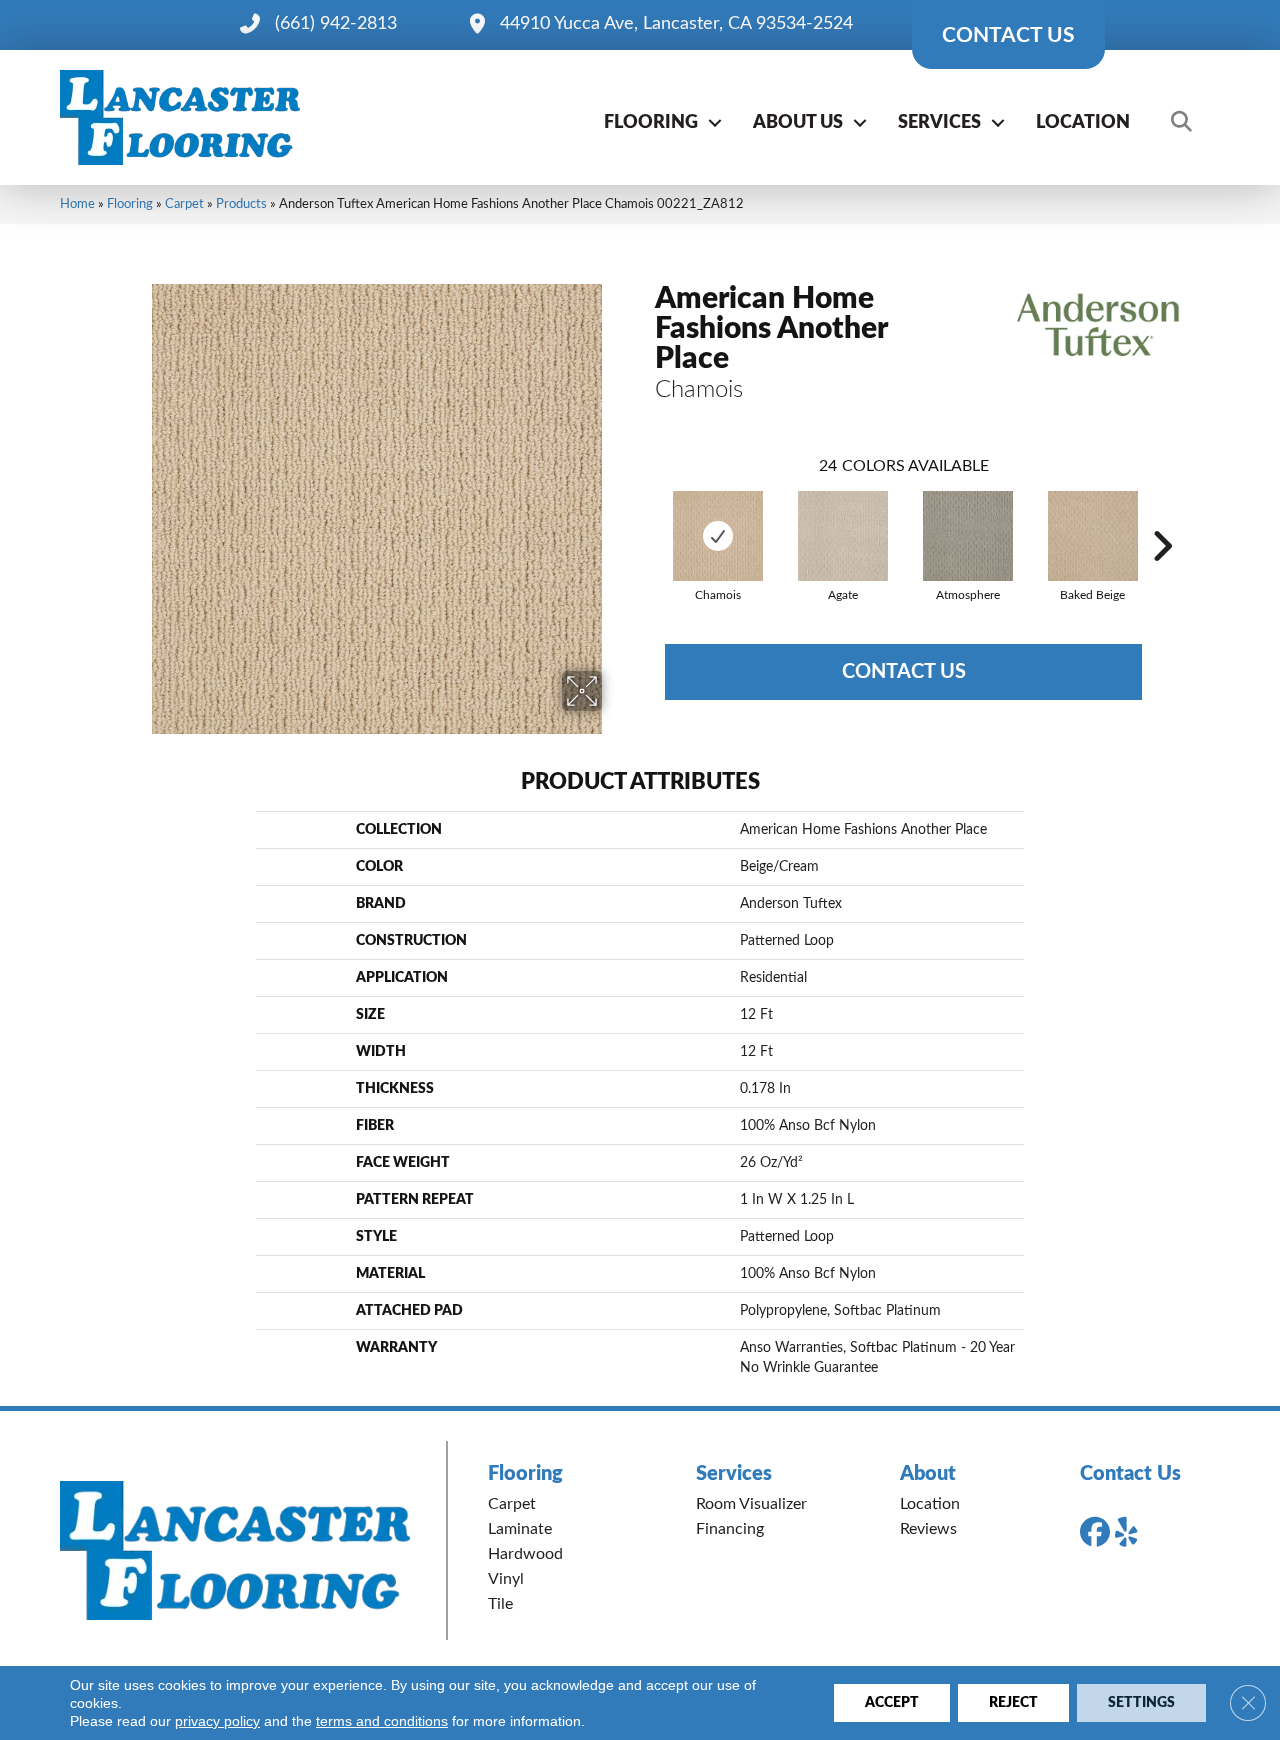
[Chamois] (718, 536)
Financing (730, 1529)
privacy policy (217, 1721)
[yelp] (1134, 1533)
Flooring (651, 123)
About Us (798, 123)
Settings (1141, 1703)
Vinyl (506, 1579)
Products (241, 204)
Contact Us (904, 672)
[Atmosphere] (968, 536)
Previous (645, 516)
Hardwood (525, 1554)
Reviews (928, 1529)
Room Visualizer (751, 1504)
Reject (1013, 1703)
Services (939, 123)
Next (1162, 516)
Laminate (520, 1529)
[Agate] (843, 536)
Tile (500, 1604)
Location (1083, 123)
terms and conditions (382, 1721)
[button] (715, 123)
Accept (892, 1703)
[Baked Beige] (1093, 536)
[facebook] (1099, 1533)
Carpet (184, 204)
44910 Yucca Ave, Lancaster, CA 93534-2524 (676, 24)
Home (77, 204)
